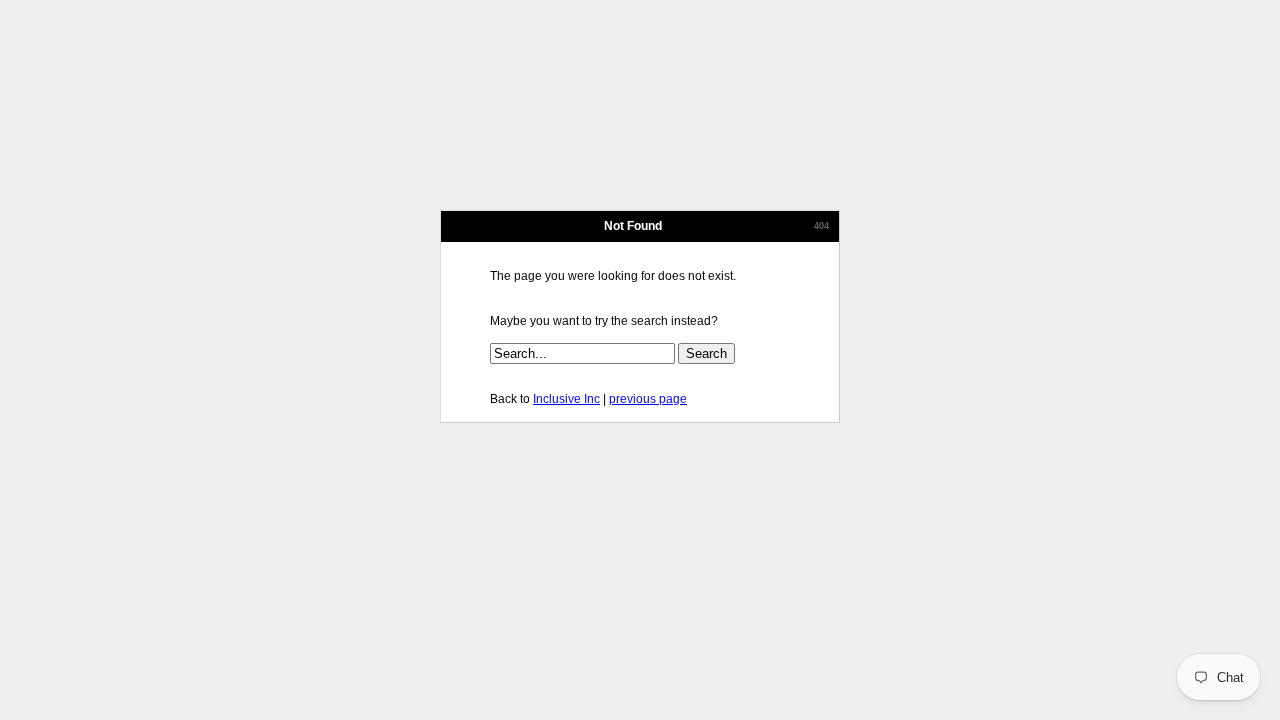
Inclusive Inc (566, 399)
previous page (648, 399)
